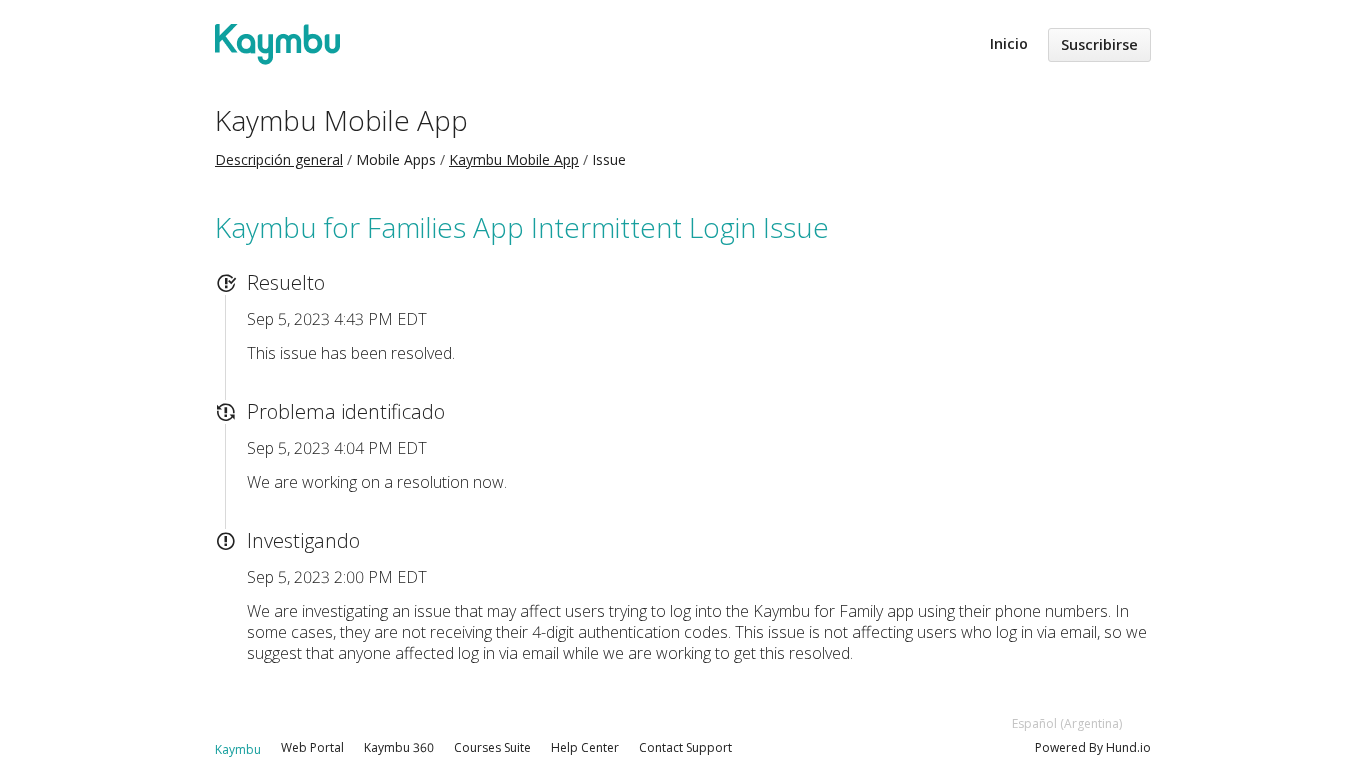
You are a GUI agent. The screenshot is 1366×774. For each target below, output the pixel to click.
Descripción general (279, 159)
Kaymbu (238, 749)
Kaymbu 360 (399, 747)
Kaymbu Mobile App (341, 120)
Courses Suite (492, 747)
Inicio (1009, 43)
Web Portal (312, 747)
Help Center (585, 747)
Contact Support (685, 747)
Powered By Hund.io (1093, 747)
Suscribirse (1099, 44)
